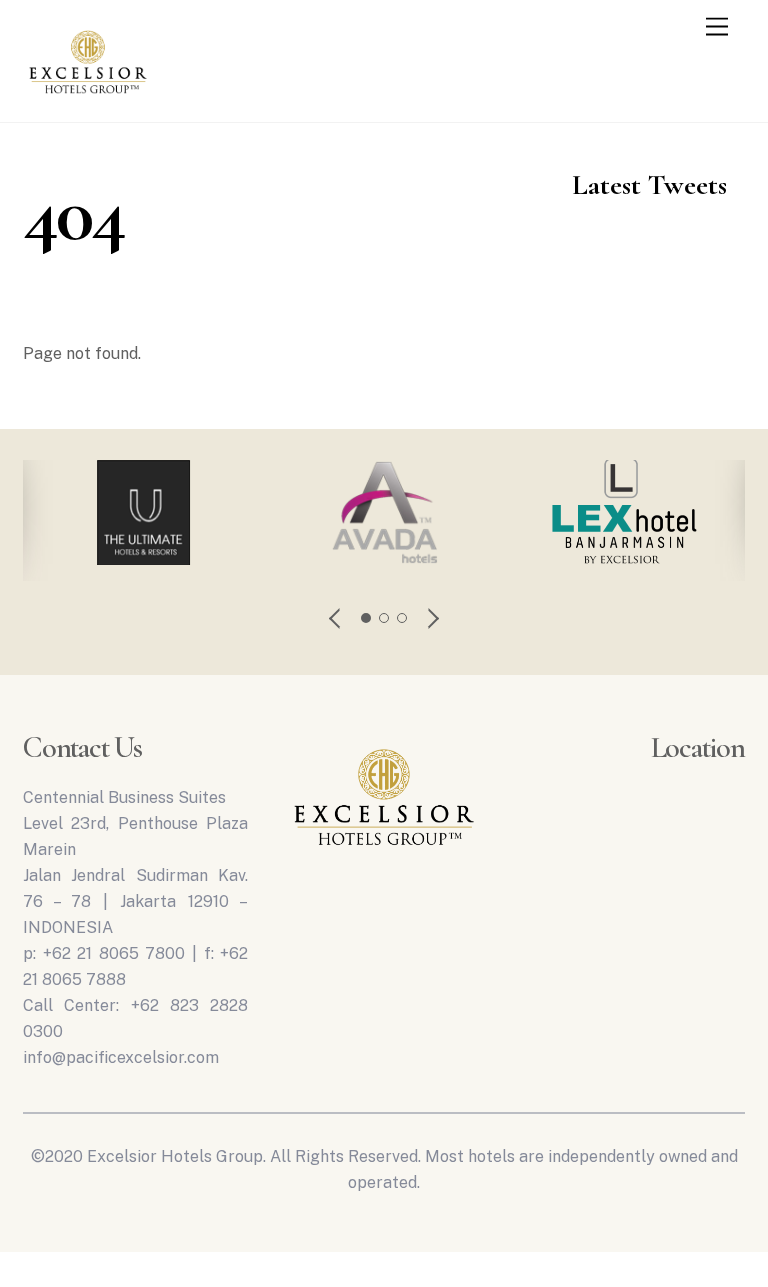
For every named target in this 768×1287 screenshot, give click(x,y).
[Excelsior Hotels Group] (88, 98)
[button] (336, 618)
